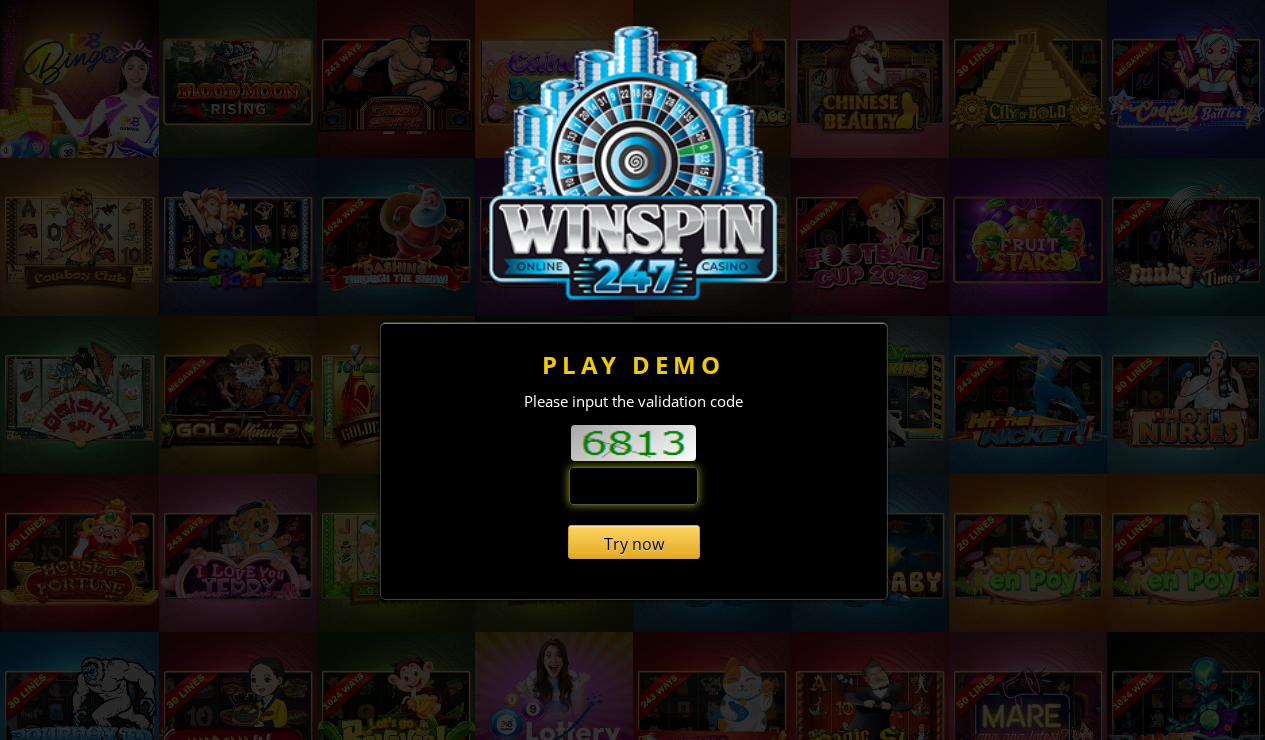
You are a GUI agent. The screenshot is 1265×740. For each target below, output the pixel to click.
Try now (634, 544)
